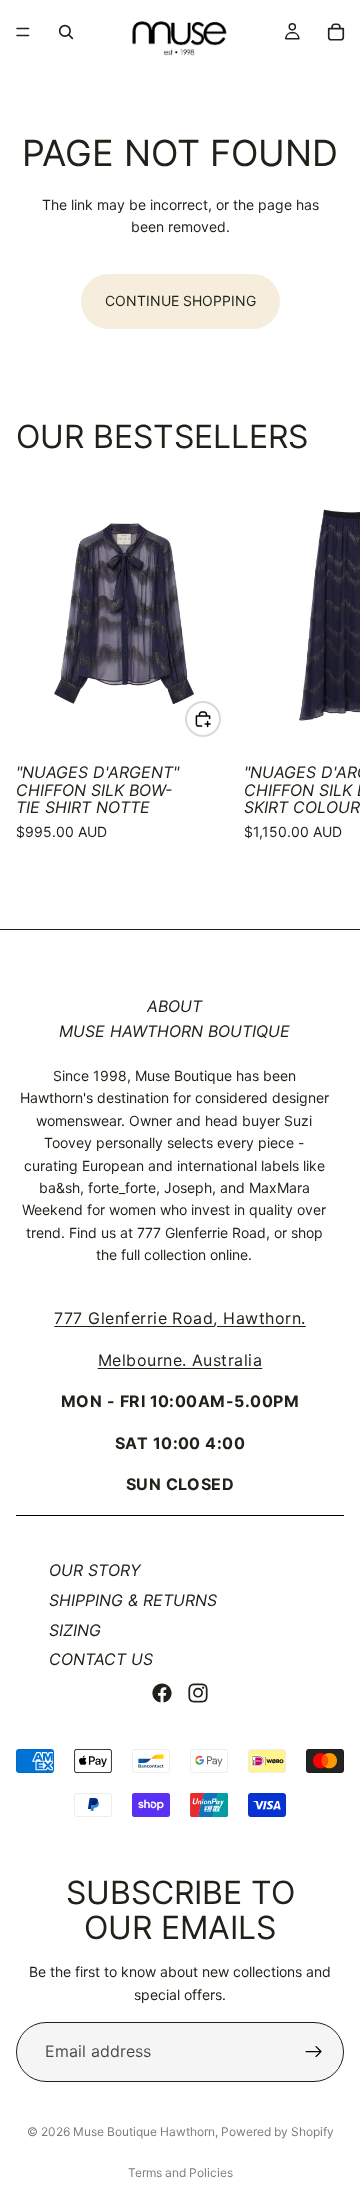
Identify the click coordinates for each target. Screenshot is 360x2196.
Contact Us (101, 1659)
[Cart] (336, 32)
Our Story (95, 1570)
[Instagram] (198, 1693)
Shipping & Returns (133, 1600)
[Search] (66, 32)
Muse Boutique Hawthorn (144, 2131)
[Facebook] (162, 1693)
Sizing (75, 1630)
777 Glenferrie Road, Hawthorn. (179, 1318)
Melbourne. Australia (180, 1360)
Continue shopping (180, 300)
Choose (220, 718)
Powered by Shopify (277, 2131)
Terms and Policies (180, 2172)
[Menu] (23, 32)
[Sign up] (314, 2052)
